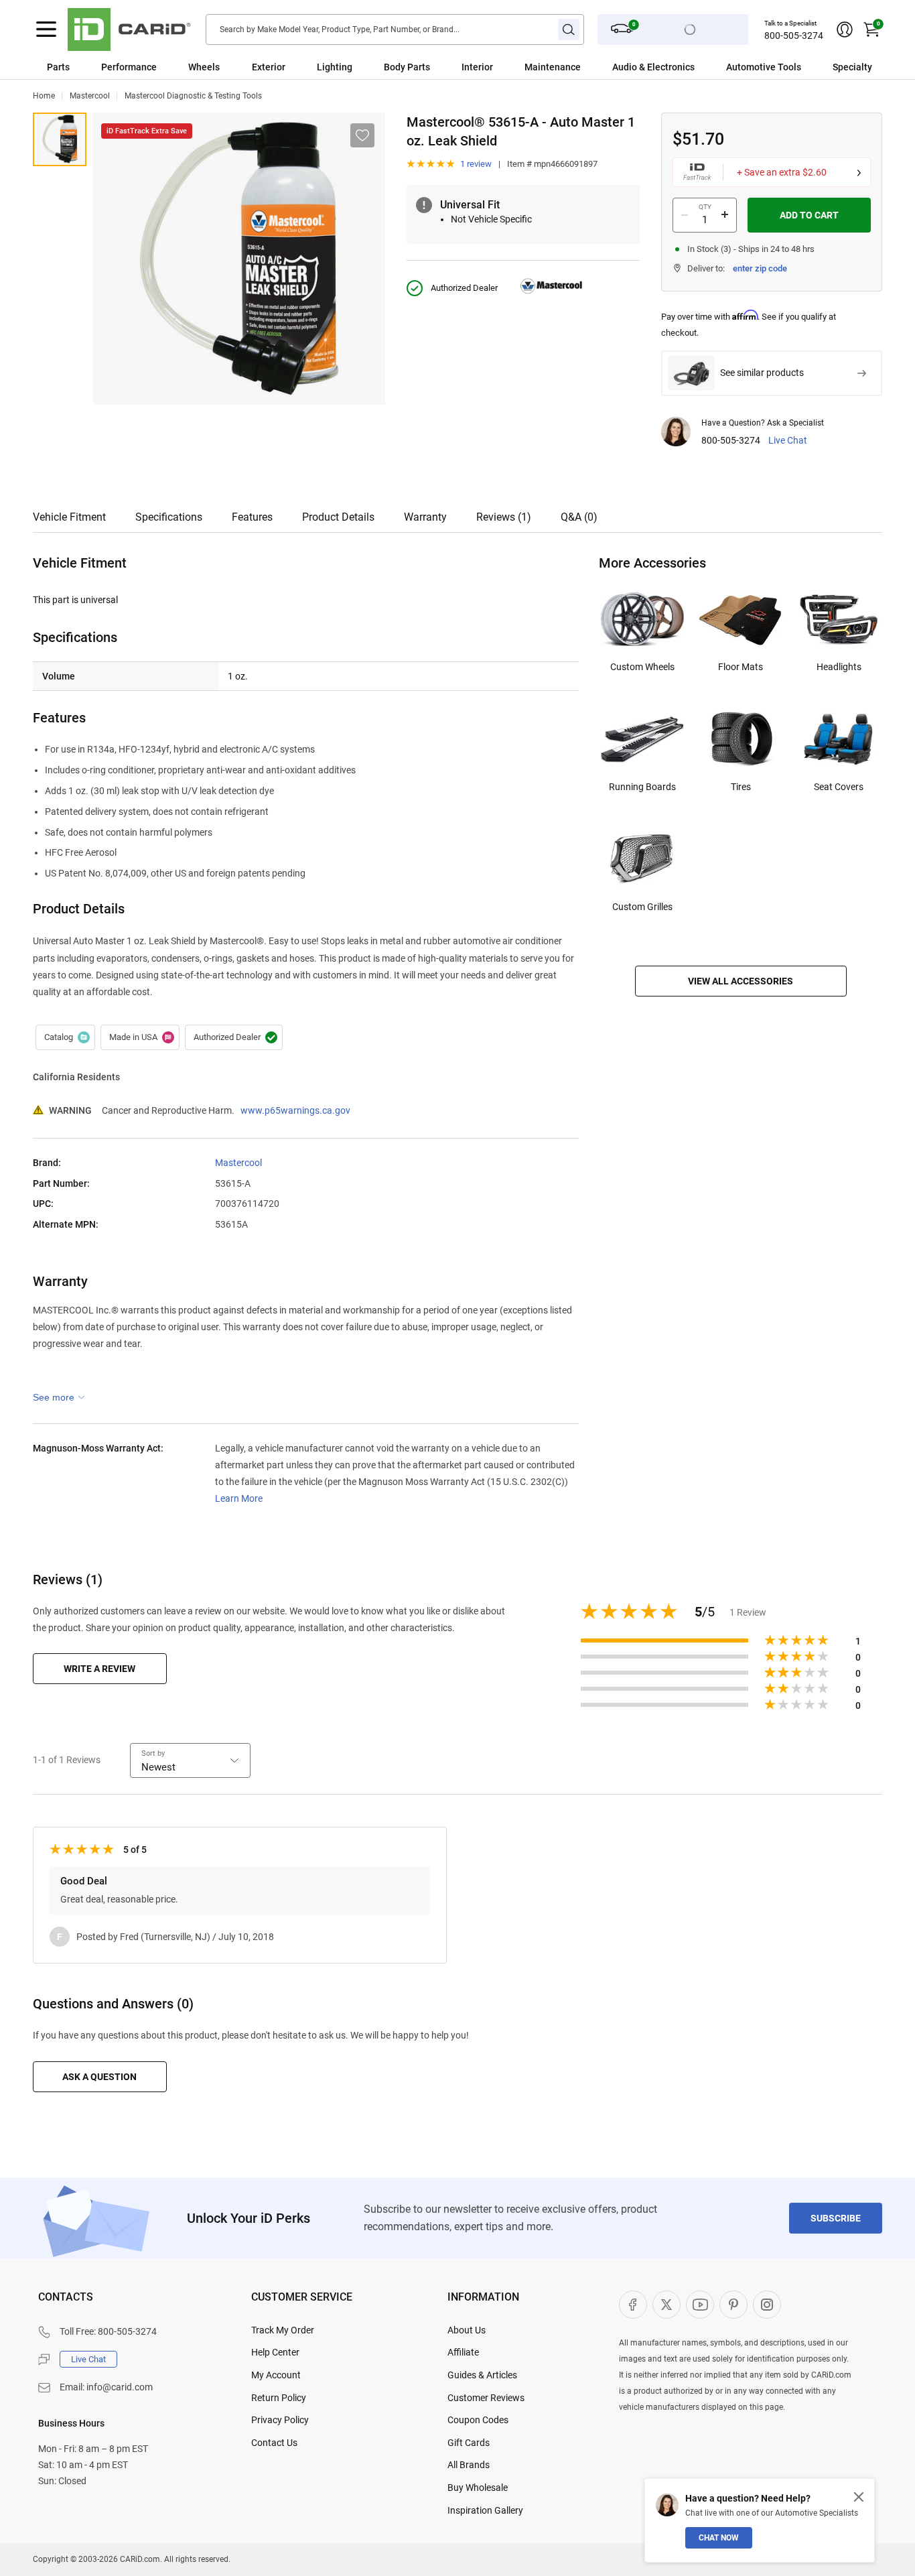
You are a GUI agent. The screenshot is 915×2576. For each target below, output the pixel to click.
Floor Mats (741, 667)
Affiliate (463, 2352)
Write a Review (99, 1669)
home (44, 96)
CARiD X (666, 2305)
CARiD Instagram (767, 2305)
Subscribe (836, 2218)
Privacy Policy (280, 2420)
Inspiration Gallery (485, 2510)
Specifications (169, 517)
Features (252, 517)
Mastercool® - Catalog (65, 1037)
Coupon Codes (478, 2420)
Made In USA (140, 1037)
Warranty (425, 517)
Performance (129, 67)
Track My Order (283, 2330)
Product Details (338, 517)
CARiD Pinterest (733, 2305)
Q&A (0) (579, 517)
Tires (741, 787)
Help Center (275, 2352)
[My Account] (845, 29)
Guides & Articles (482, 2375)
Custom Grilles (642, 907)
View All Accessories (741, 981)
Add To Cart (809, 215)
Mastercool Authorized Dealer (234, 1037)
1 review (476, 164)
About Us (467, 2330)
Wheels (204, 67)
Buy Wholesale (478, 2488)
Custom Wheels (642, 667)
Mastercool (90, 96)
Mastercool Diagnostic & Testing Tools (193, 96)
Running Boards (642, 787)
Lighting (335, 67)
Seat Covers (839, 787)
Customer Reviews (486, 2398)
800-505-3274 (794, 36)
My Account (276, 2375)
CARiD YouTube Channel (700, 2305)
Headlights (839, 667)
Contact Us (274, 2443)
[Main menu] (46, 29)
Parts (58, 67)
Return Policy (279, 2398)
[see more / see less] (59, 1397)
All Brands (469, 2465)
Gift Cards (469, 2443)
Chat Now (719, 2538)
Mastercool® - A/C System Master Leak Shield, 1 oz (60, 139)
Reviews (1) (504, 517)
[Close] (859, 2497)
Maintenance (553, 67)
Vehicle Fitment (69, 517)
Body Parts (407, 67)
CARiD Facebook (633, 2305)
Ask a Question (99, 2077)
